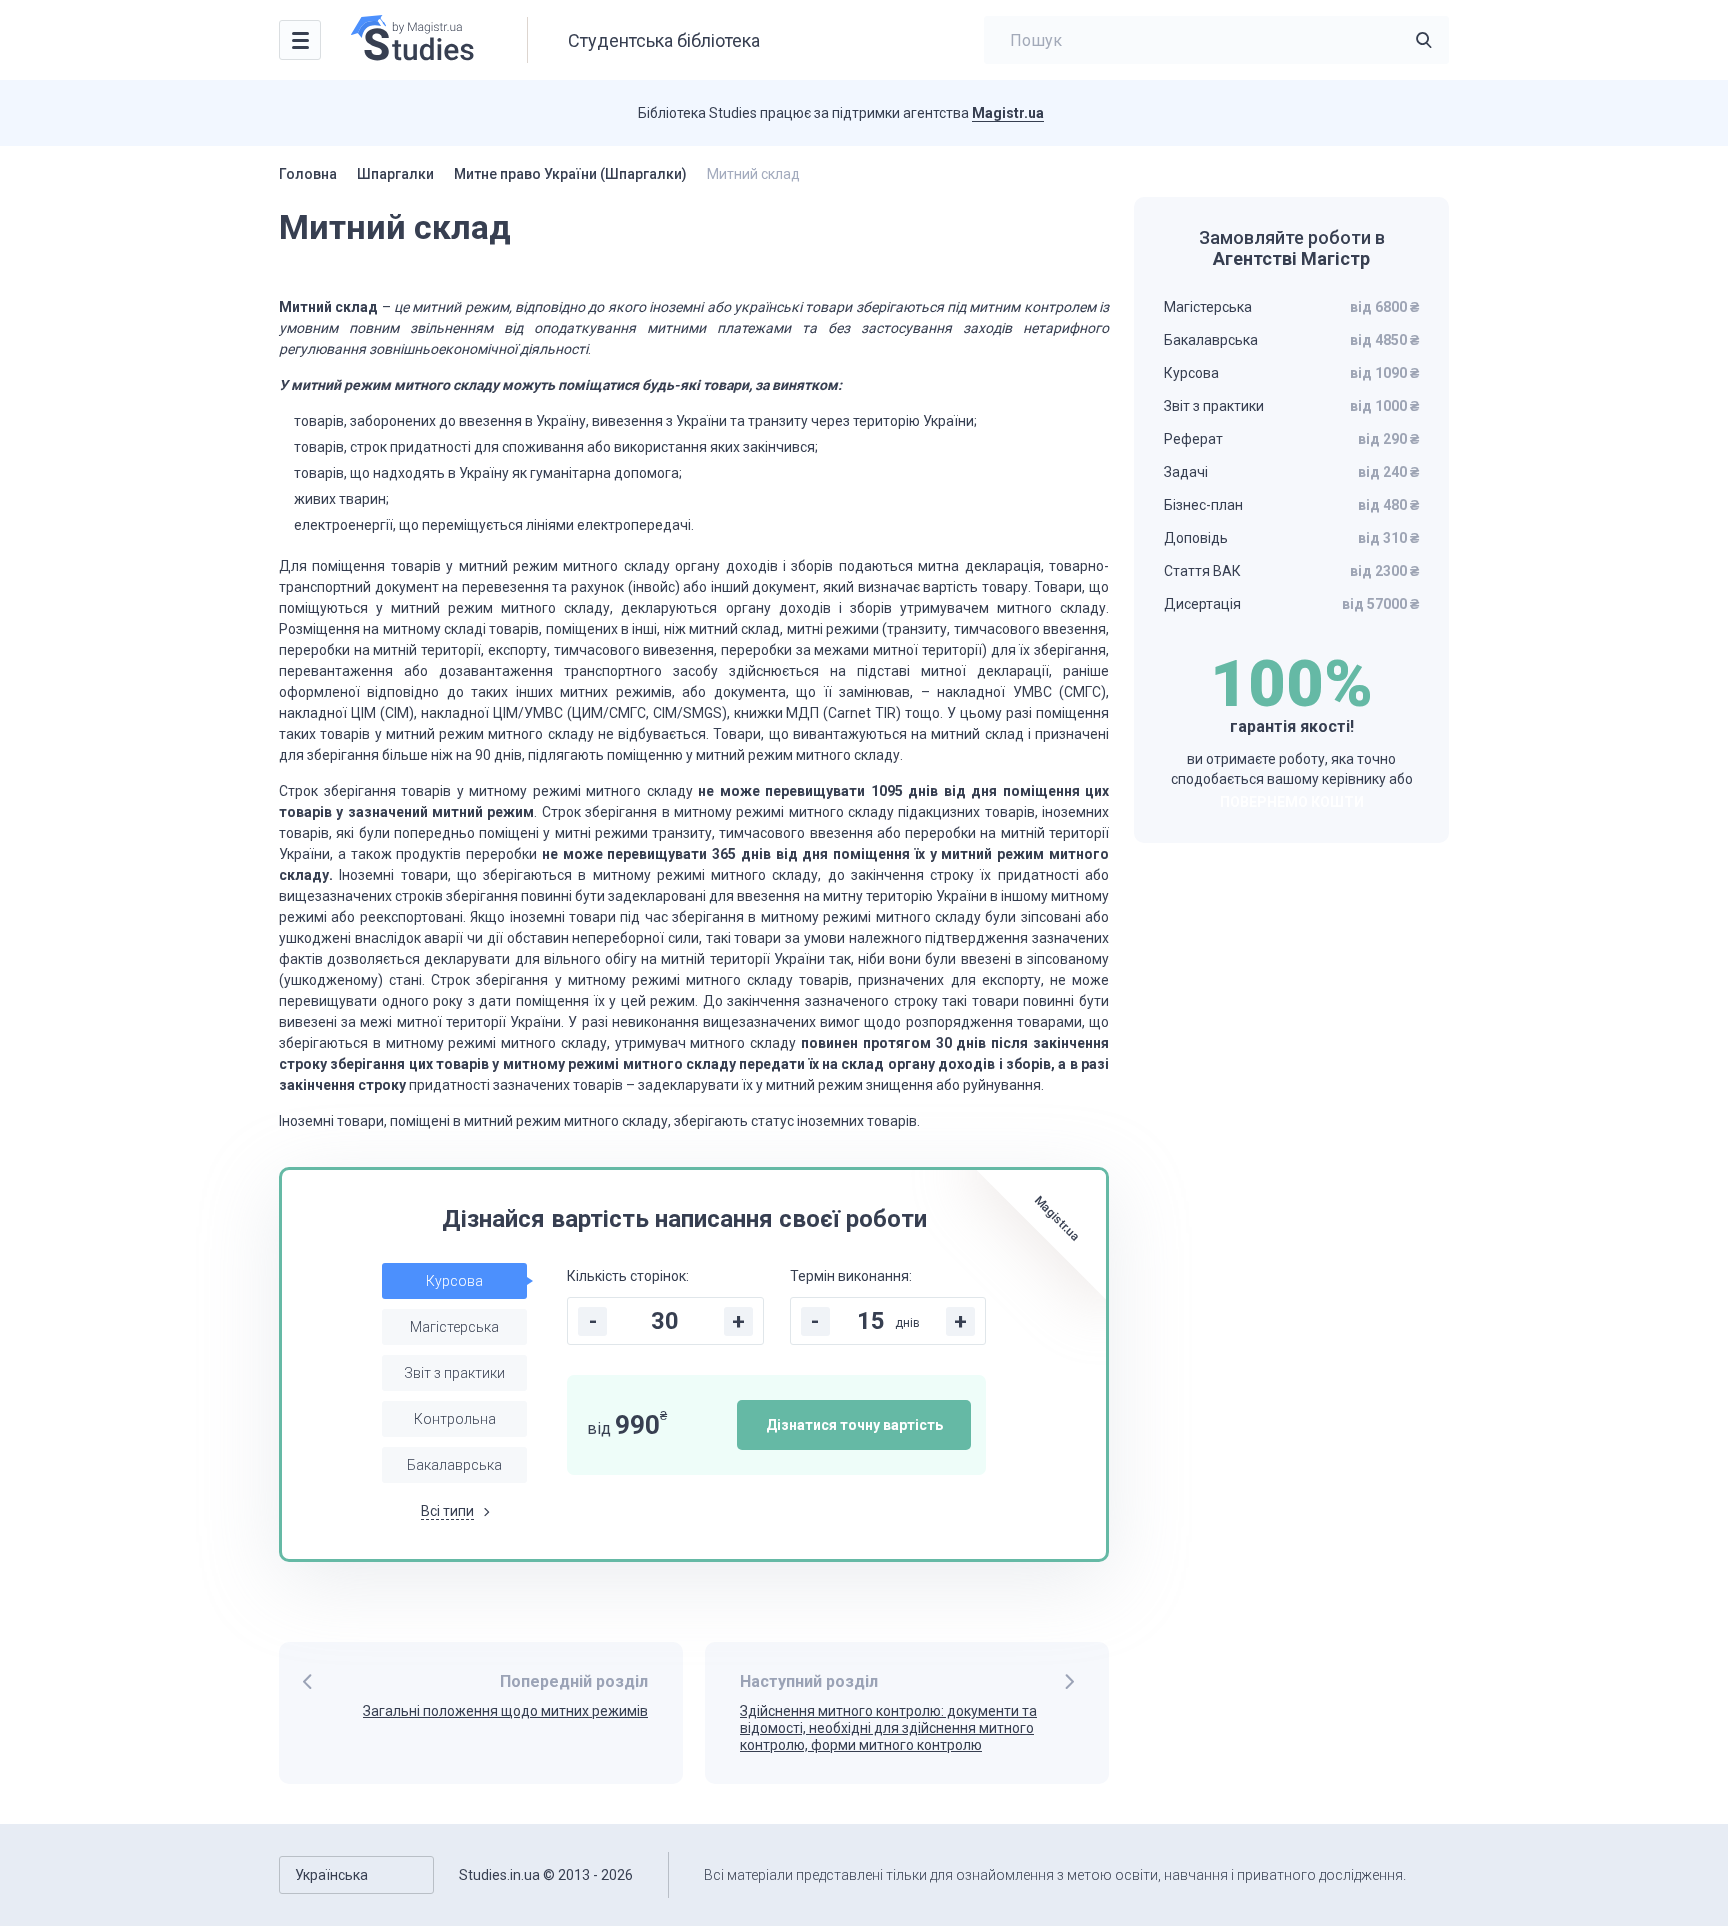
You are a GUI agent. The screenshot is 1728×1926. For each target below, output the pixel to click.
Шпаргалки (395, 174)
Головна (308, 174)
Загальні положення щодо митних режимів (505, 1711)
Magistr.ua (1008, 113)
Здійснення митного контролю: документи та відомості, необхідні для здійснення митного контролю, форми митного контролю (888, 1728)
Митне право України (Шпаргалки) (570, 174)
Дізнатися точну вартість (854, 1425)
